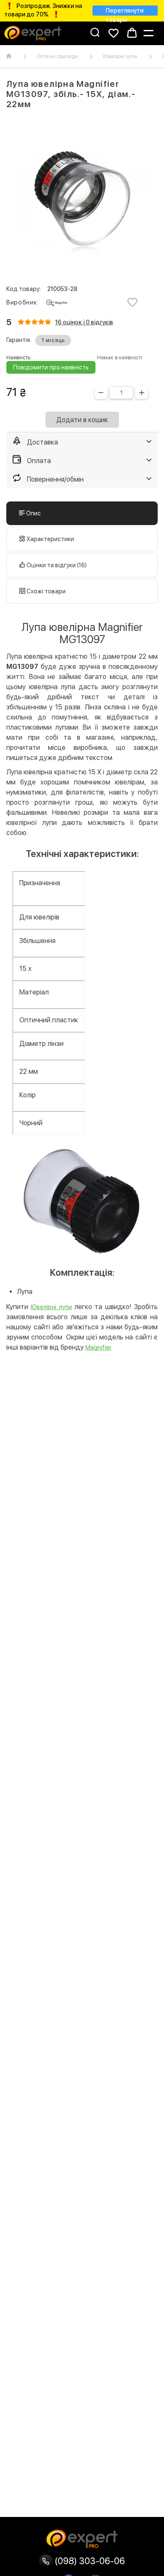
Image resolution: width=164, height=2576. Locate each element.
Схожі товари (45, 591)
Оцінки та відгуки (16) (56, 565)
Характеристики (50, 539)
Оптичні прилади (57, 57)
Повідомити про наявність (51, 367)
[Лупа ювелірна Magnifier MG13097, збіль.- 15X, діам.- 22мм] (82, 198)
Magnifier (98, 1347)
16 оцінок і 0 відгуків (84, 322)
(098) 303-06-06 (89, 2561)
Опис (33, 513)
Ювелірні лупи (120, 57)
